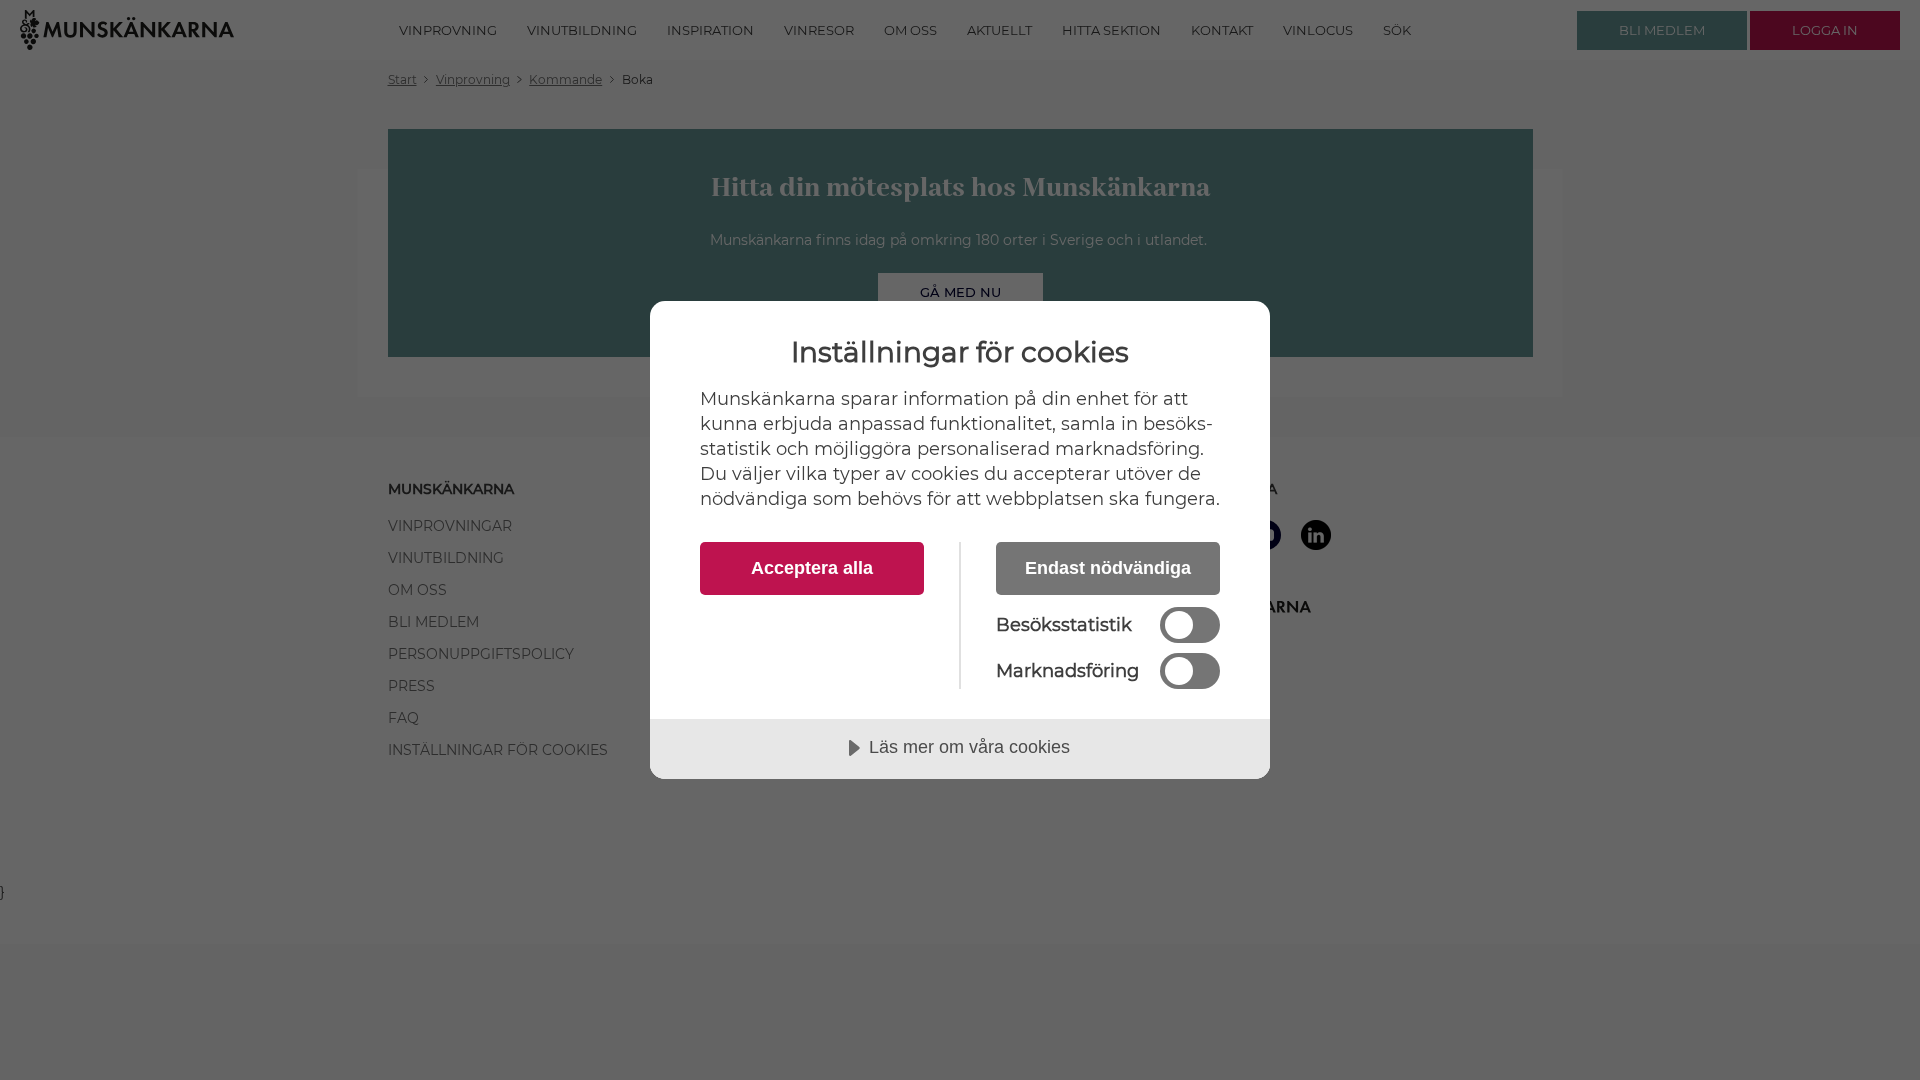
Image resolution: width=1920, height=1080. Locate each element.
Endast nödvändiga (1108, 568)
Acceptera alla (812, 568)
